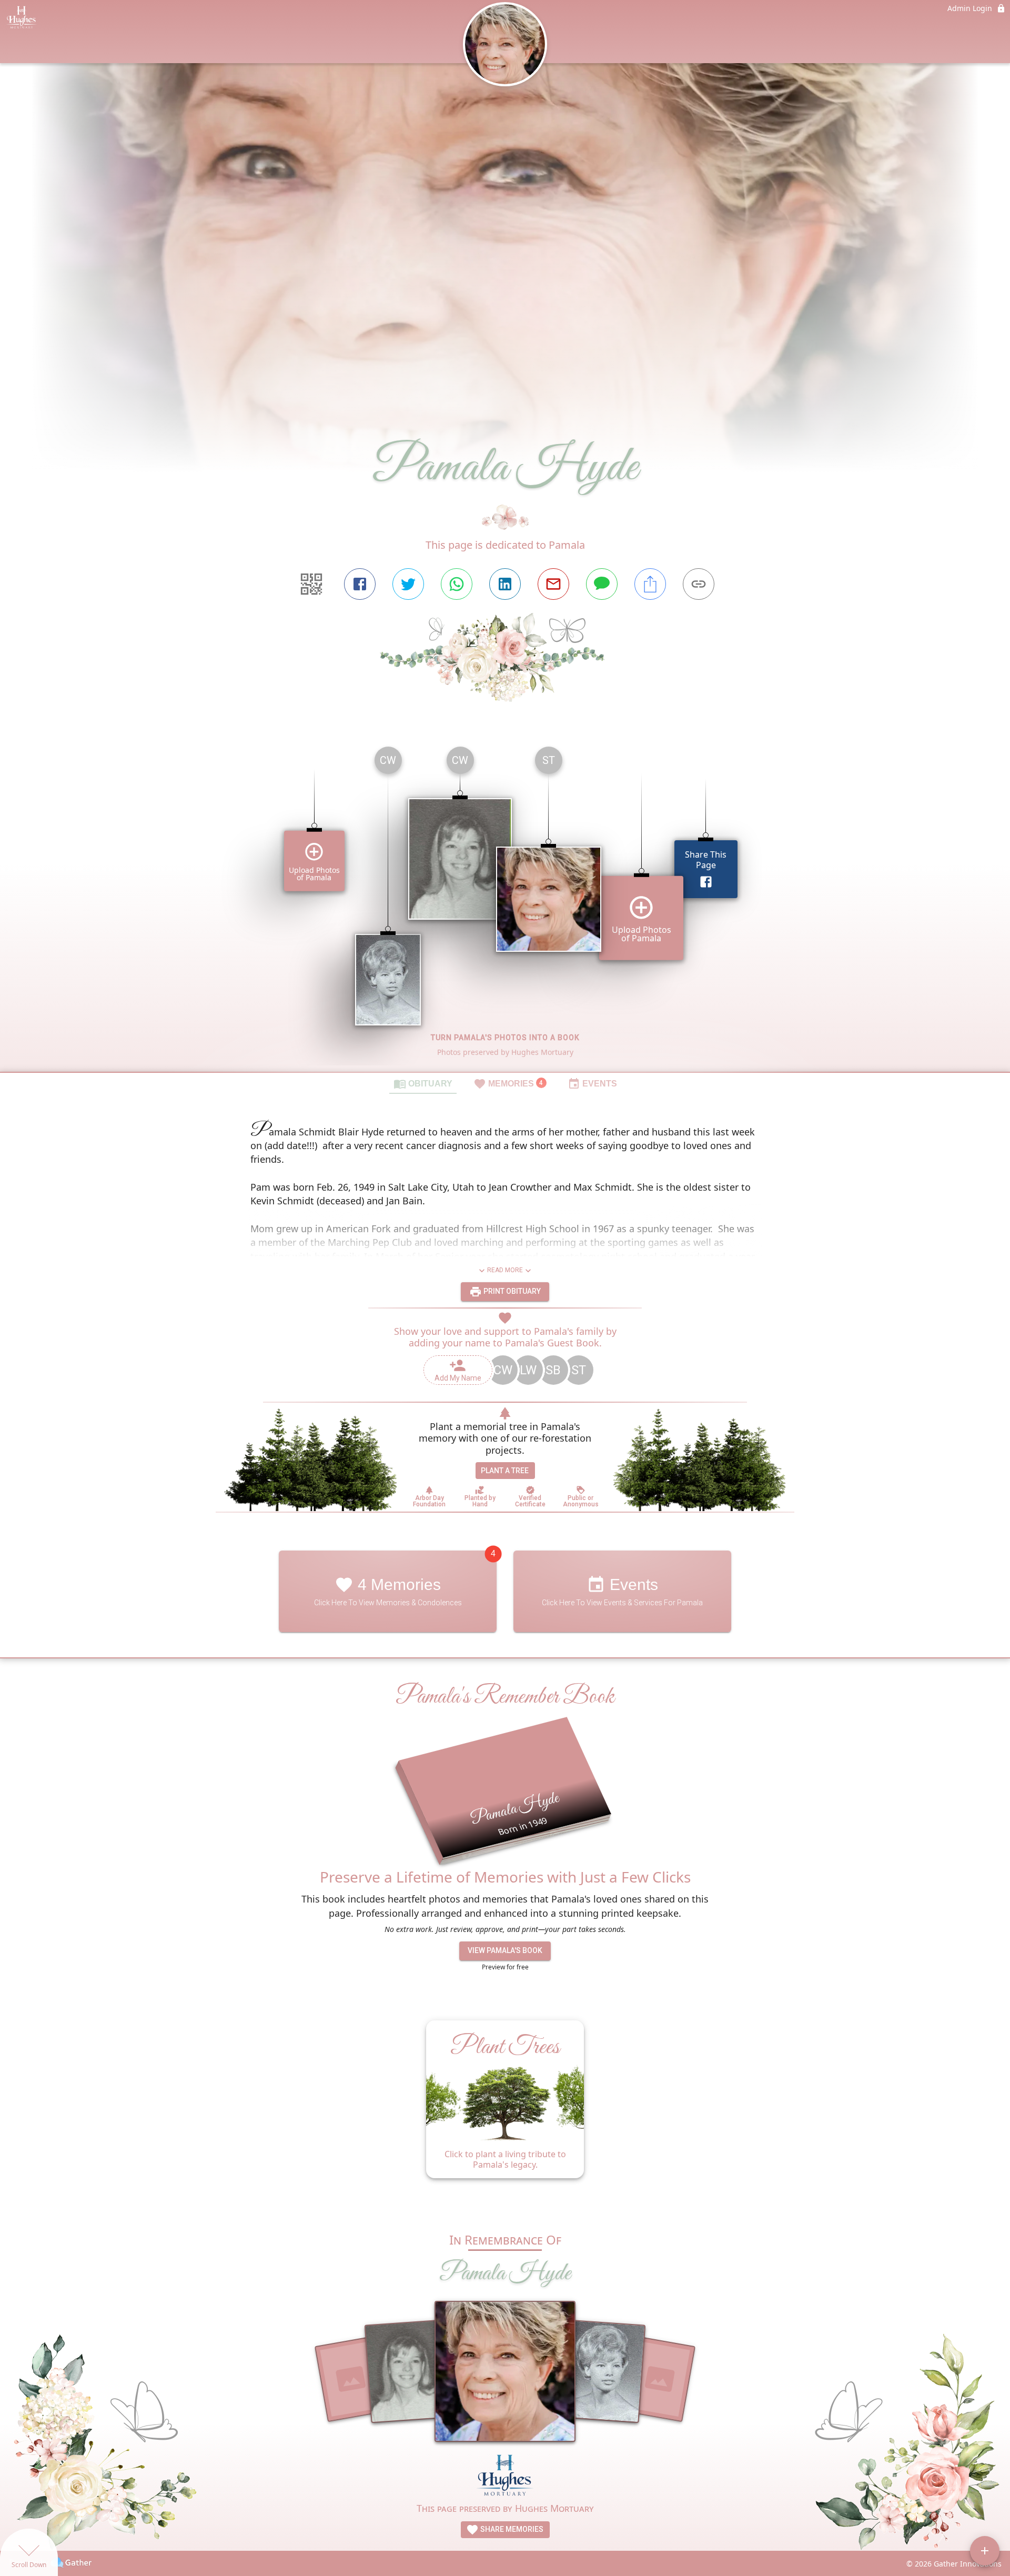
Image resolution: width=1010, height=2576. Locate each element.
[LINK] (699, 584)
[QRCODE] (311, 584)
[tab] (423, 1083)
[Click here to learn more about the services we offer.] (505, 2476)
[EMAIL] (553, 584)
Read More (505, 1270)
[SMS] (602, 584)
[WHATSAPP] (457, 584)
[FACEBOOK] (360, 584)
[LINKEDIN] (505, 584)
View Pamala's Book (505, 1950)
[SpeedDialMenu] (985, 2551)
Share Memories (511, 2529)
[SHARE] (650, 584)
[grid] (505, 905)
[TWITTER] (408, 584)
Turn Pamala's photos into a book (505, 1038)
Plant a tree (505, 1471)
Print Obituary (511, 1291)
